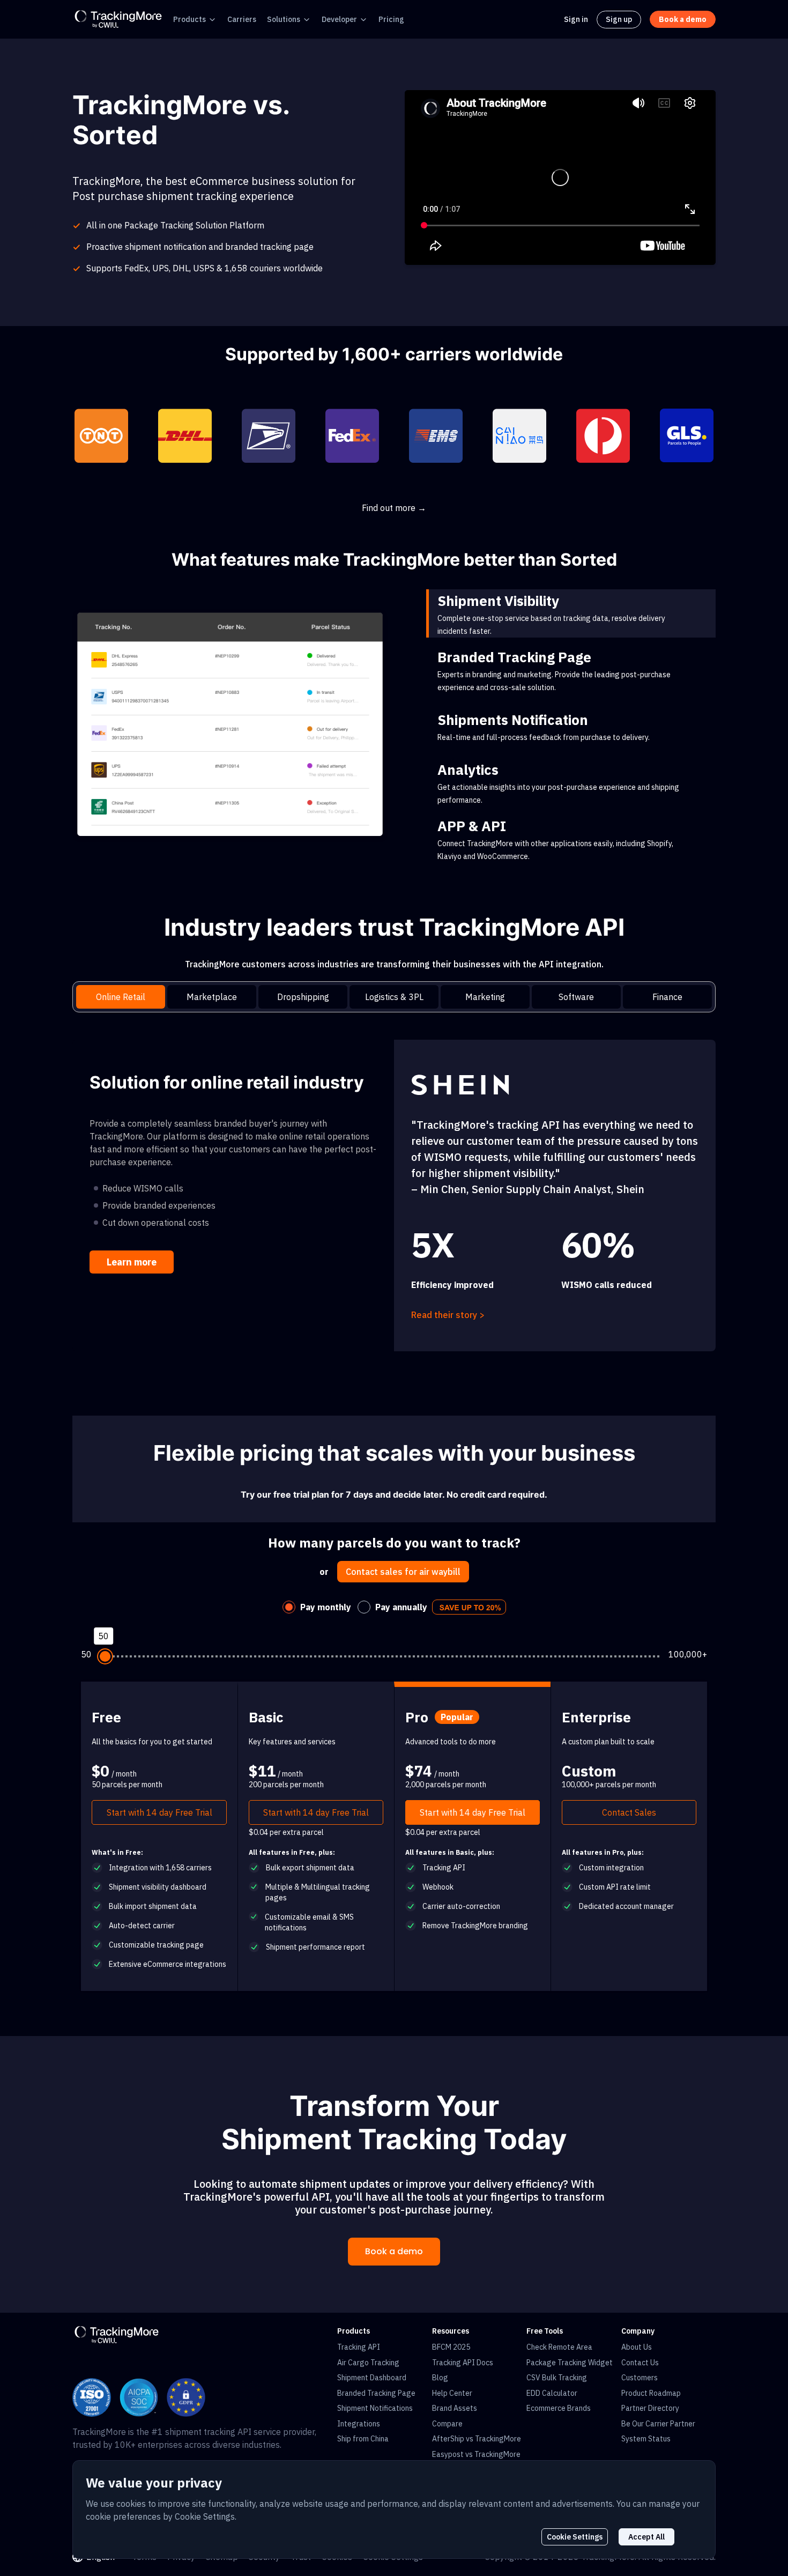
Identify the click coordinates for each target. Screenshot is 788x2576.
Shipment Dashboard (372, 2378)
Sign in (576, 19)
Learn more (132, 1262)
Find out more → (394, 508)
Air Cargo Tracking (368, 2363)
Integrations (359, 2424)
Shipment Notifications (375, 2408)
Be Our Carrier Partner (658, 2424)
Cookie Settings (575, 2537)
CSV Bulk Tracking (557, 2378)
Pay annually (401, 1607)
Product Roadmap (651, 2393)
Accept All (646, 2537)
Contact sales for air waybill (403, 1572)
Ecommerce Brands (559, 2408)
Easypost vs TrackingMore (476, 2454)
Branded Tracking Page (376, 2393)
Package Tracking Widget (570, 2363)
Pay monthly (326, 1607)
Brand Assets (455, 2408)
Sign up (619, 19)
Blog (440, 2378)
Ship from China (363, 2439)
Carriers (242, 19)
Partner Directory (650, 2408)
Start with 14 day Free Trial (159, 1812)
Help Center (452, 2393)
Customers (640, 2378)
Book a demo (394, 2251)
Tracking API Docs (463, 2363)
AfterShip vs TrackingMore (477, 2439)
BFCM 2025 (451, 2347)
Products (189, 19)
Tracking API (359, 2347)
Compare (447, 2424)
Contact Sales (629, 1812)
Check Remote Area (559, 2347)
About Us (637, 2347)
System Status (646, 2439)
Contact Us (640, 2363)
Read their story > (448, 1315)
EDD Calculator (552, 2393)
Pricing (391, 19)
